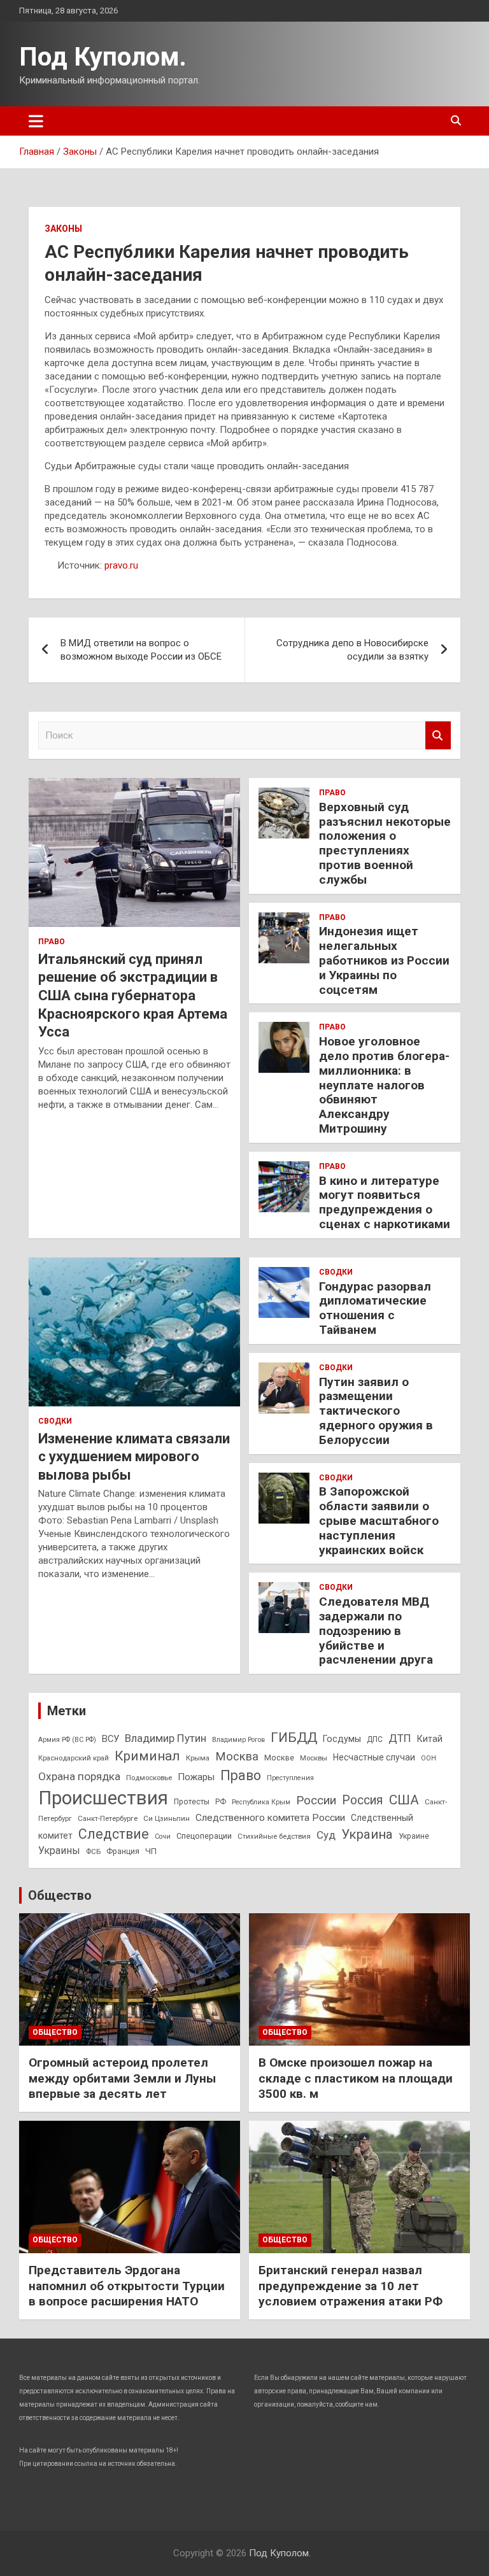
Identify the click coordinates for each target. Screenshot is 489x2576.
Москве (279, 1758)
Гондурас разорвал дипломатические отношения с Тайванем (375, 1308)
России (316, 1800)
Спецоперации (204, 1836)
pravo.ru (121, 565)
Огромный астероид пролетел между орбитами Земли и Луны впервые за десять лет (122, 2078)
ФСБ (93, 1851)
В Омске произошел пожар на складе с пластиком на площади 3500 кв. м (356, 2078)
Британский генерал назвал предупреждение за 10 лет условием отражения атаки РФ (351, 2286)
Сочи (163, 1836)
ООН (429, 1758)
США (404, 1800)
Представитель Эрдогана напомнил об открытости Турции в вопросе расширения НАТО (127, 2286)
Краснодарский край (74, 1758)
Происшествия (103, 1798)
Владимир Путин (166, 1738)
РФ (221, 1802)
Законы (63, 229)
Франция (123, 1851)
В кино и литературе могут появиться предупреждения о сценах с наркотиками (385, 1202)
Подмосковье (149, 1778)
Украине (414, 1836)
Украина (367, 1834)
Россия (363, 1800)
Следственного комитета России (270, 1818)
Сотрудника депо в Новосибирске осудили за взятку (352, 650)
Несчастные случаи (374, 1757)
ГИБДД (294, 1737)
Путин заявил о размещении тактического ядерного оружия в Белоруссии (376, 1411)
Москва (237, 1757)
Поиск (438, 736)
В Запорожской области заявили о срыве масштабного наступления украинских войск (379, 1520)
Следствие (114, 1834)
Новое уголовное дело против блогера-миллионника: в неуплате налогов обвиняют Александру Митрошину (384, 1085)
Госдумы (342, 1739)
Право (52, 942)
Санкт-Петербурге (108, 1818)
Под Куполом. (103, 57)
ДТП (400, 1738)
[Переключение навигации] (36, 121)
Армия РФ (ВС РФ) (67, 1740)
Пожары (196, 1777)
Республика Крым (261, 1802)
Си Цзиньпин (167, 1818)
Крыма (198, 1758)
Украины (59, 1851)
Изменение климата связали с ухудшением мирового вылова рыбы (134, 1457)
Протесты (192, 1802)
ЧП (151, 1851)
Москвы (314, 1758)
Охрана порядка (79, 1776)
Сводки (55, 1421)
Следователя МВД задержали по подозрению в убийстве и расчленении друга (376, 1631)
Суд (326, 1835)
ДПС (375, 1739)
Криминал (147, 1756)
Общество (60, 1895)
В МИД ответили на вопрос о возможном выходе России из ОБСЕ (141, 650)
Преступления (290, 1778)
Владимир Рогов (238, 1740)
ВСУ (110, 1739)
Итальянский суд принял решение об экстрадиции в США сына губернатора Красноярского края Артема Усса (133, 995)
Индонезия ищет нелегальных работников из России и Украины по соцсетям (384, 960)
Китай (430, 1739)
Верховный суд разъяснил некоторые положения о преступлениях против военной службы (385, 843)
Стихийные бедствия (274, 1836)
